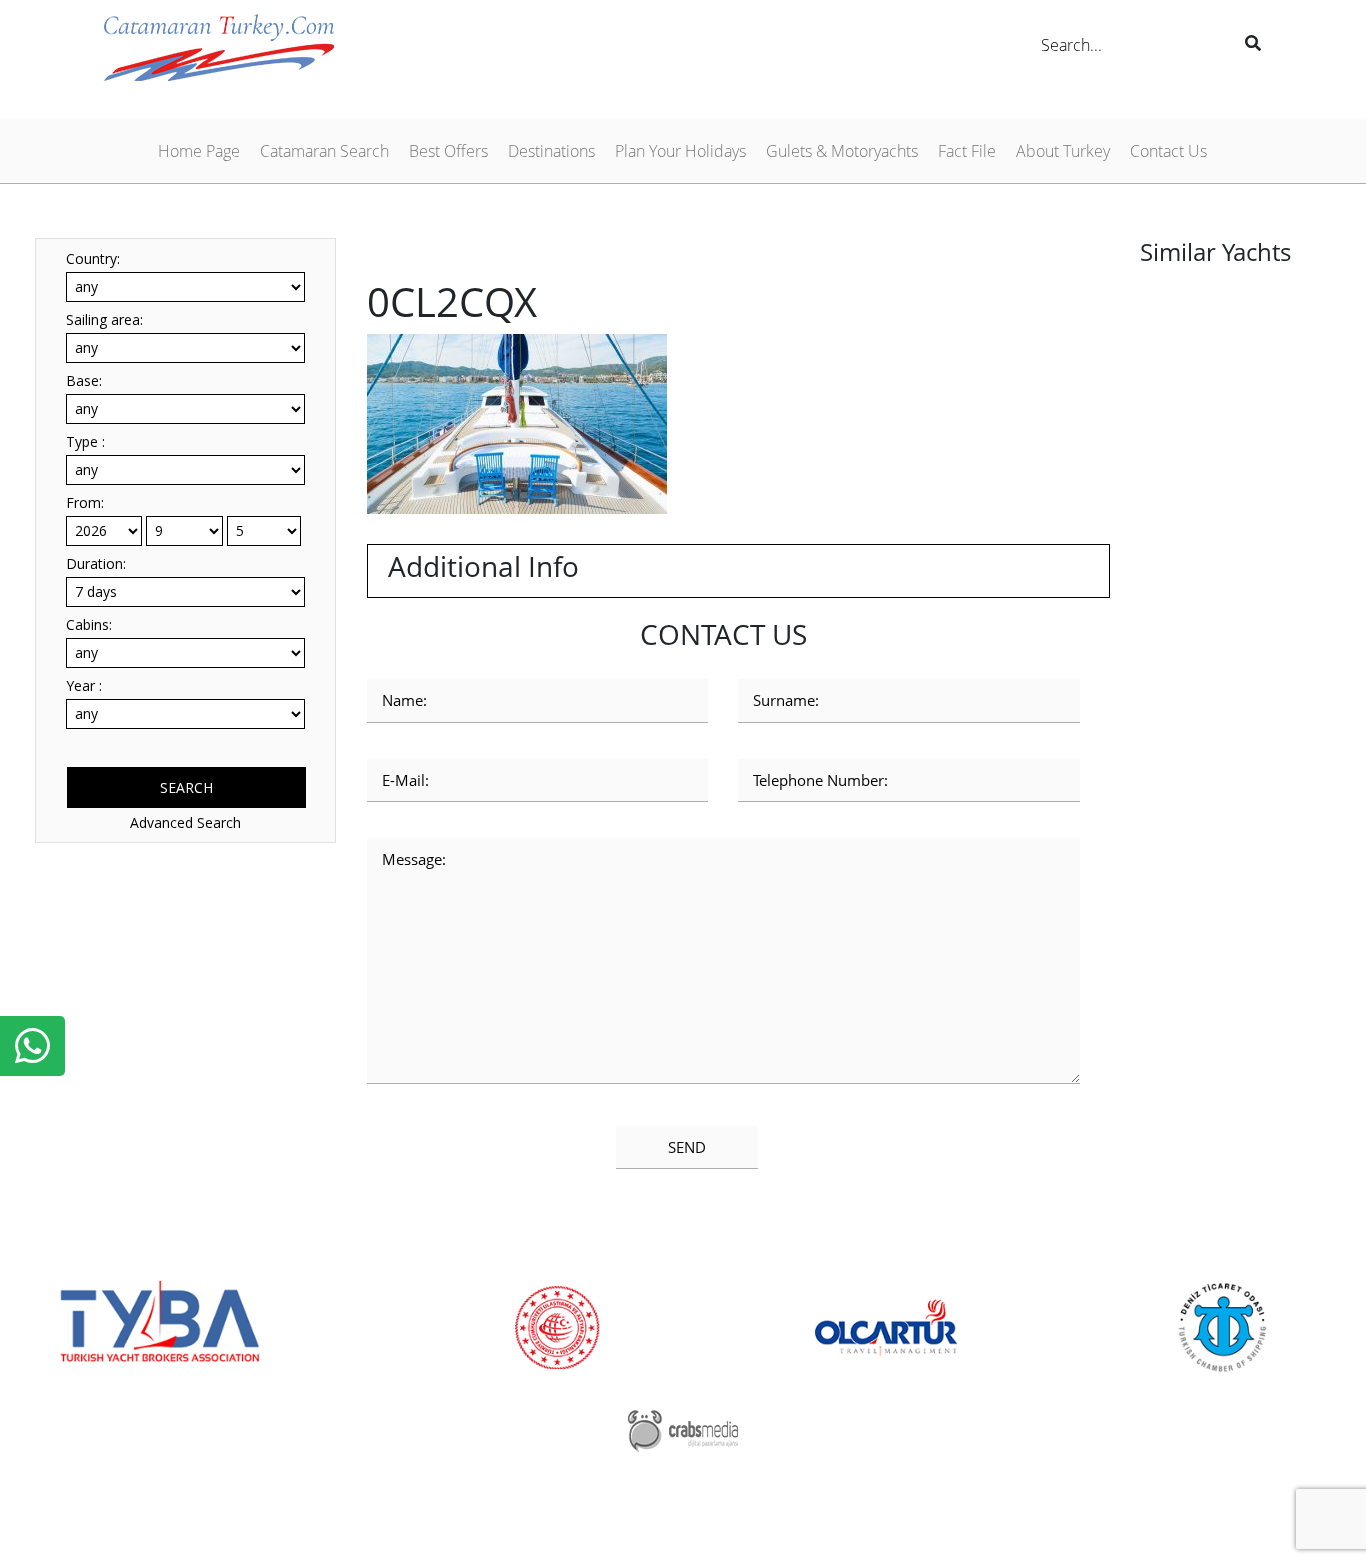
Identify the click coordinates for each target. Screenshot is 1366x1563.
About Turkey (1063, 151)
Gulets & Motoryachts (842, 151)
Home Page (199, 151)
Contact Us (1168, 151)
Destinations (551, 151)
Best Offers (448, 151)
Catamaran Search (324, 151)
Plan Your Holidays (680, 151)
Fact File (967, 151)
